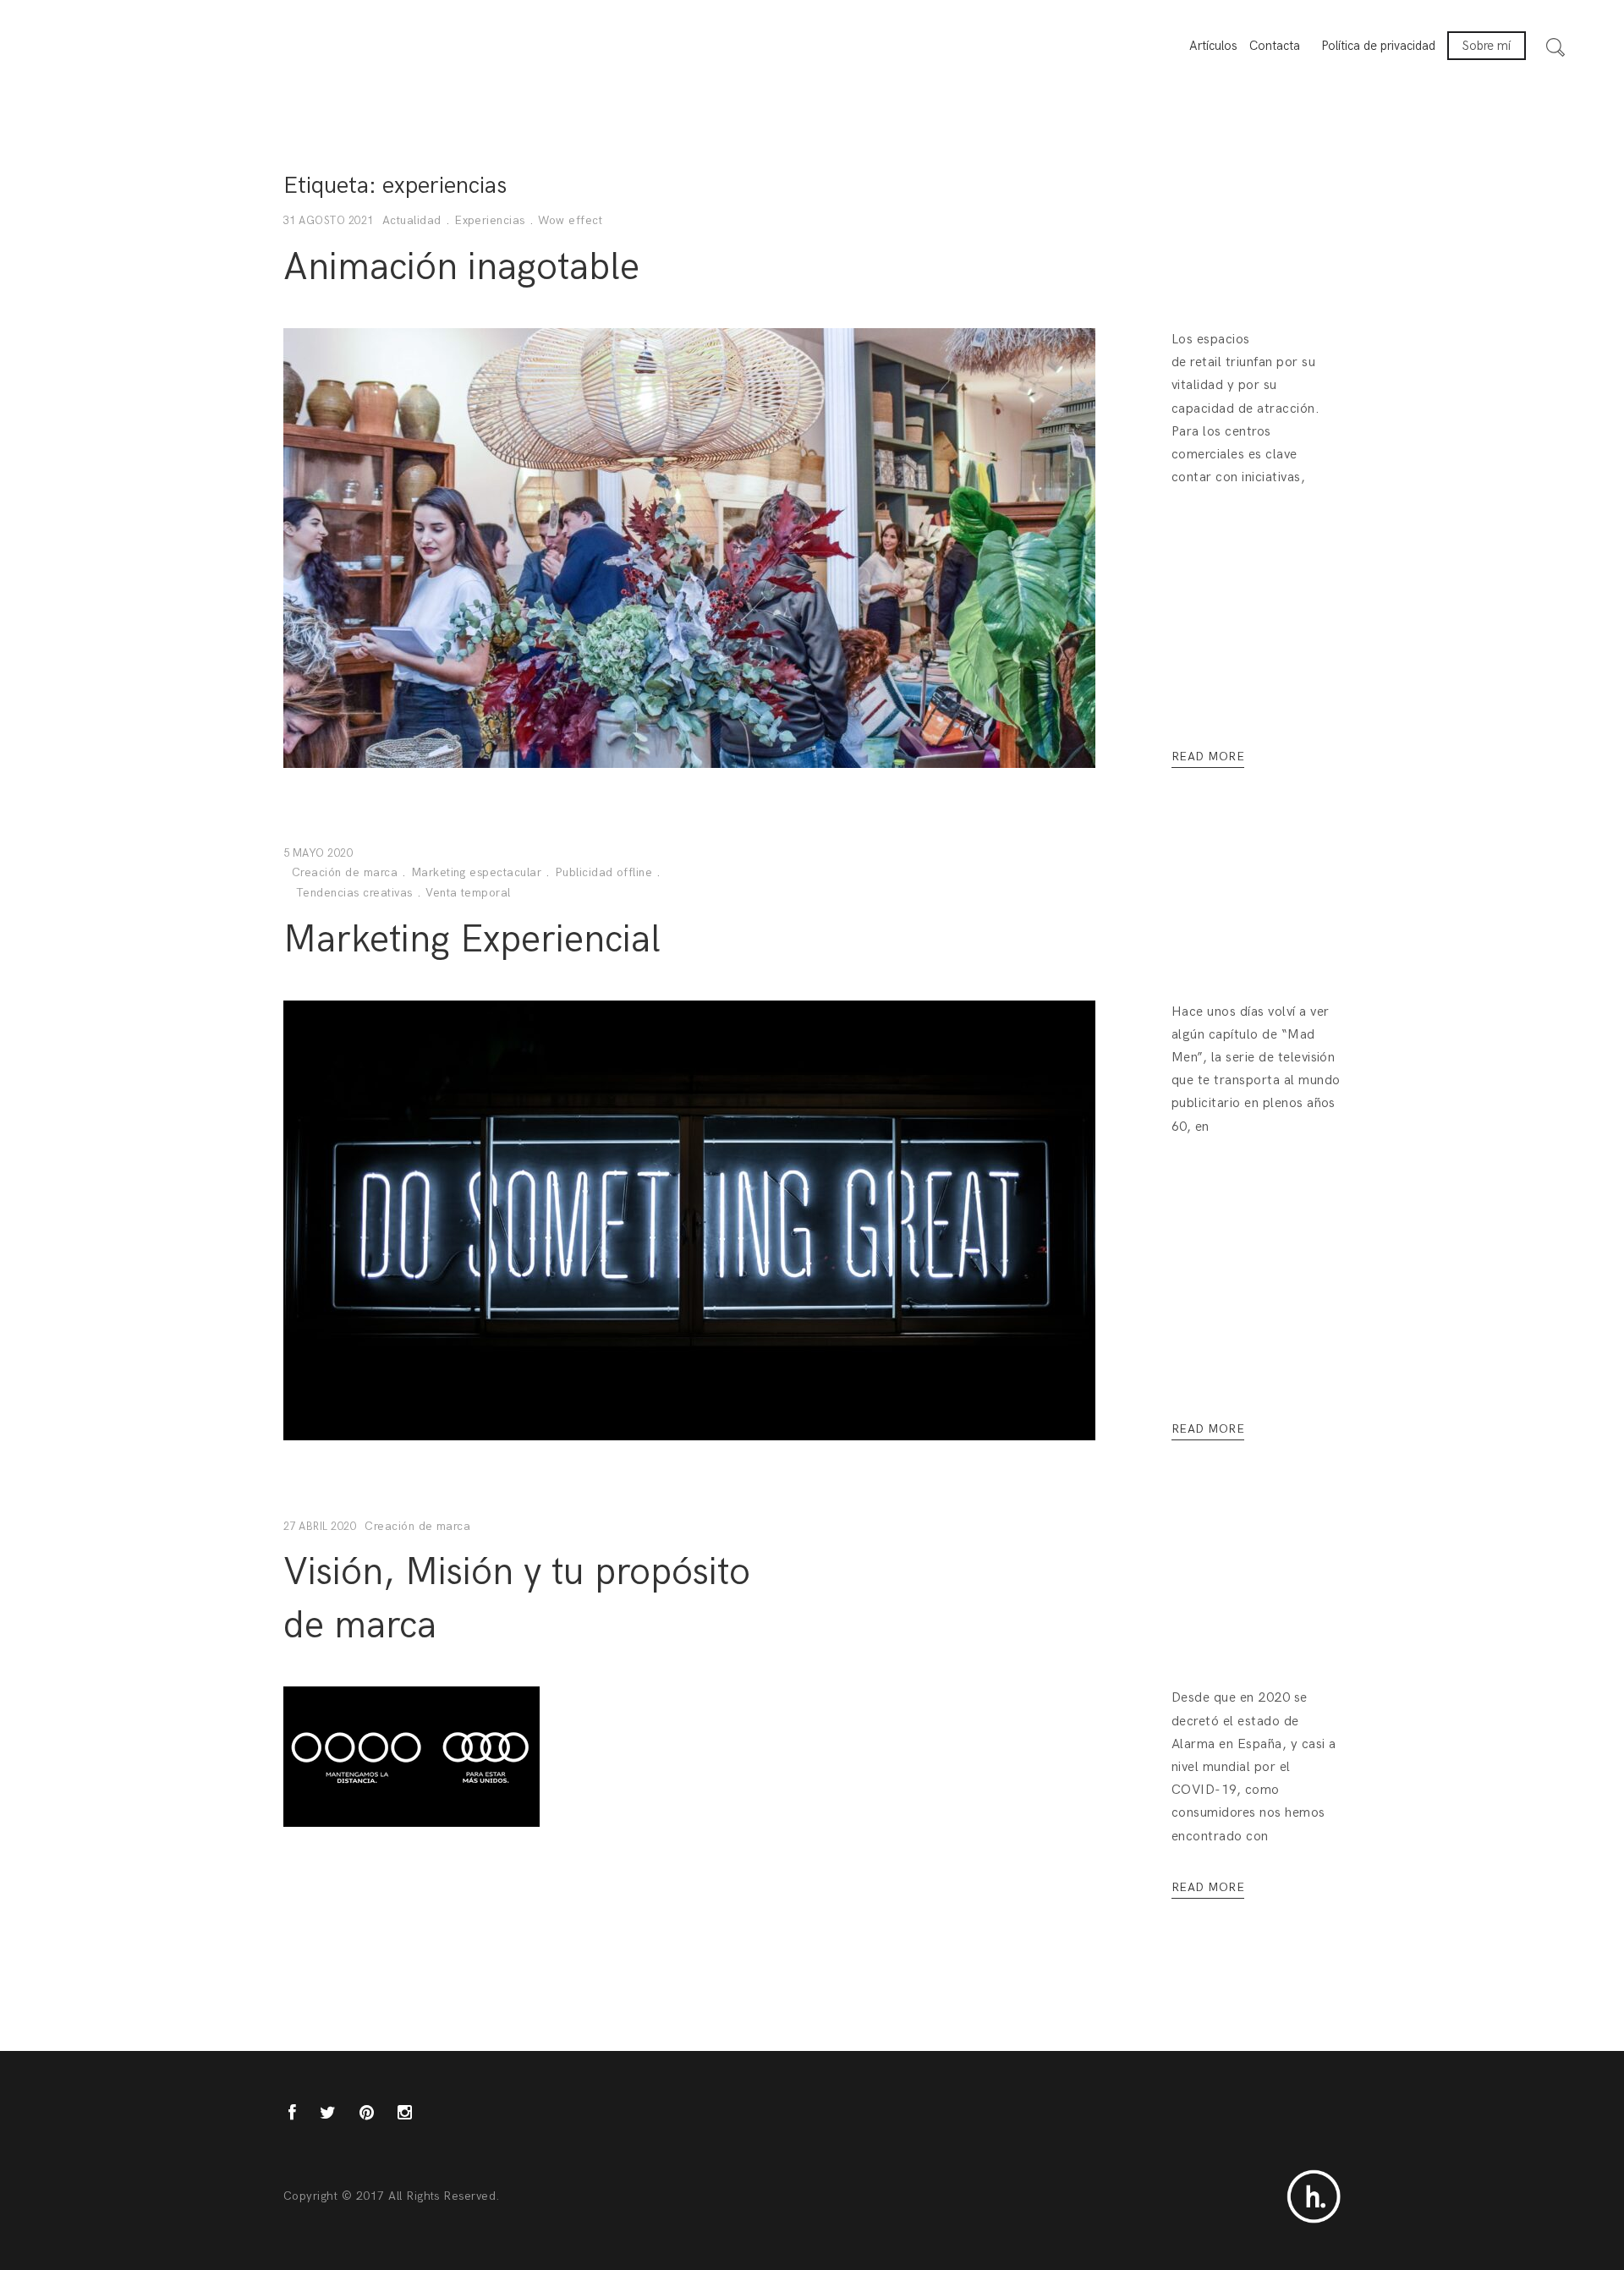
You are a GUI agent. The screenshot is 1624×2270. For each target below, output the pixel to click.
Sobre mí (1487, 46)
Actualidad (412, 220)
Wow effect (570, 220)
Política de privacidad (1378, 46)
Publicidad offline (604, 872)
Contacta (1275, 46)
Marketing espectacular (477, 872)
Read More (1208, 757)
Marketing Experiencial (472, 940)
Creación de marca (345, 872)
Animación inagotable (461, 267)
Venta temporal (468, 893)
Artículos (1213, 46)
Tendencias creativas (354, 893)
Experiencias (490, 220)
